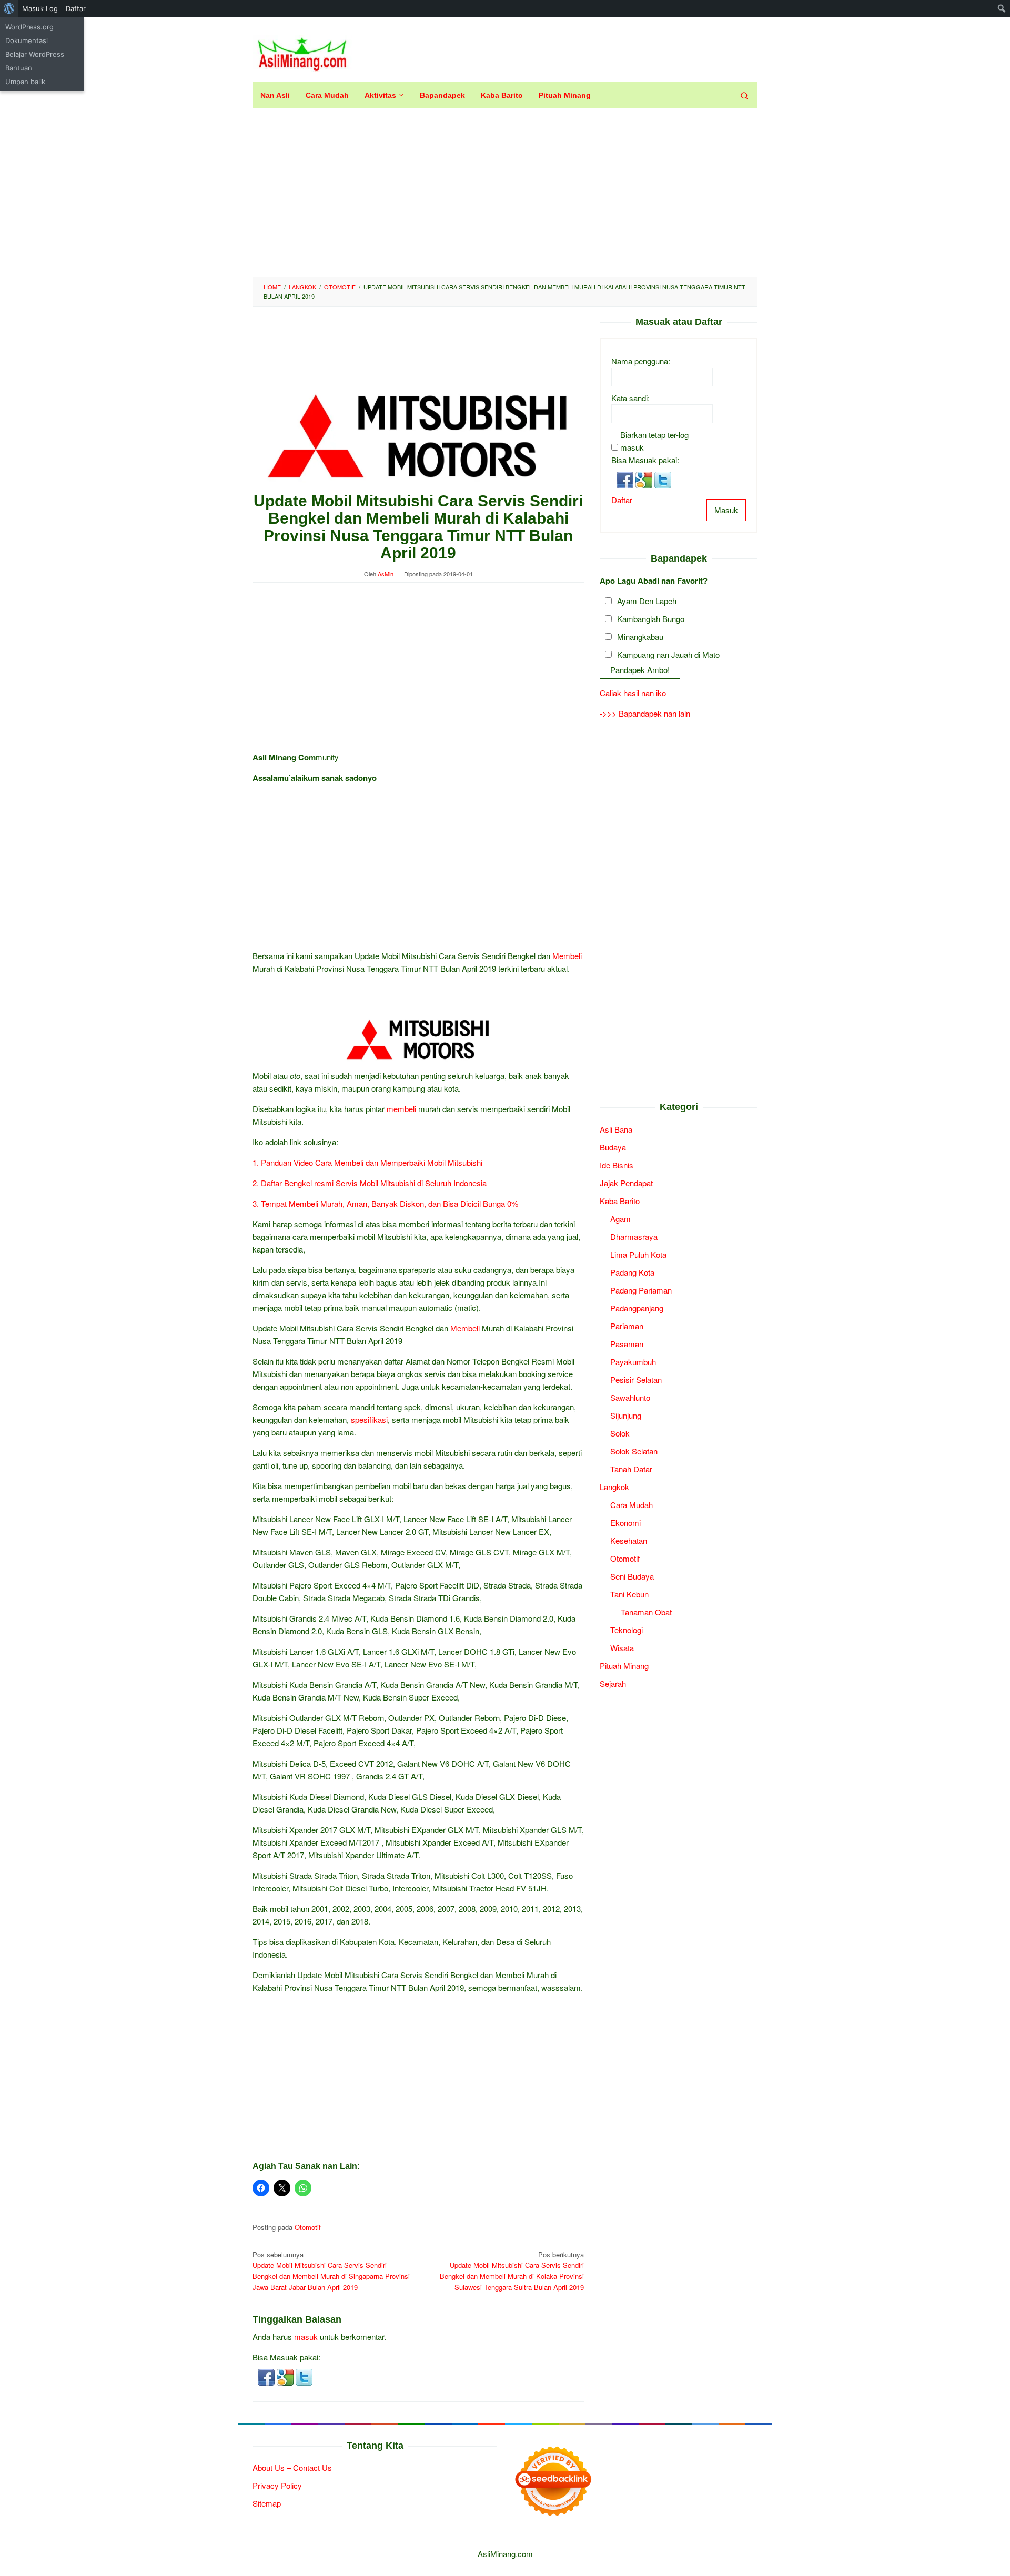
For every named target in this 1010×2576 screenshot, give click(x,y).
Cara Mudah (632, 1505)
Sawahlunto (630, 1397)
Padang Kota (632, 1272)
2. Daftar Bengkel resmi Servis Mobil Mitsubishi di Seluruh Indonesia (370, 1183)
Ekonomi (625, 1523)
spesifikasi (369, 1419)
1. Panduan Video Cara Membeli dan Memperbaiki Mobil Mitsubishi (367, 1162)
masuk (306, 2336)
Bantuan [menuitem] (19, 68)
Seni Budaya (632, 1576)
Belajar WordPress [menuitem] (35, 54)
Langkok (614, 1487)
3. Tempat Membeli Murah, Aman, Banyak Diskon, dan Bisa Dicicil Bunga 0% (385, 1203)
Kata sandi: (630, 398)
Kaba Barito (620, 1201)
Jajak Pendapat (626, 1183)
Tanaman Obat (646, 1612)
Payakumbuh (633, 1362)
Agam (620, 1219)
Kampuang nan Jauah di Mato (668, 655)
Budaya (613, 1147)
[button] (267, 2376)
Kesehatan (629, 1540)
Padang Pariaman (641, 1290)
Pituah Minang (624, 1666)
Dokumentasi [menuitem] (27, 40)
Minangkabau (640, 637)
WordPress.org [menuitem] (29, 27)
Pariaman (627, 1326)
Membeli (567, 956)
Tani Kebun (629, 1594)
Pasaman (627, 1344)
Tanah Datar (631, 1469)
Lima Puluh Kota (638, 1254)
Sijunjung (626, 1415)
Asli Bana (616, 1129)
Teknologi (627, 1630)
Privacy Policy (277, 2485)
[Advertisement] (505, 192)
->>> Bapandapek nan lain (645, 713)
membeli (401, 1109)
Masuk (726, 510)
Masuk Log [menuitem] (40, 8)
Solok (620, 1433)
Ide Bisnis (617, 1165)
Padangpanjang (637, 1308)
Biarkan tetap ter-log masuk (654, 441)
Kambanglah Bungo (651, 619)
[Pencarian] (744, 95)
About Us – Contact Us (292, 2467)
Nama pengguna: (641, 361)
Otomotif (308, 2227)
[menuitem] (9, 8)
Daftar (622, 500)
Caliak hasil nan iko (633, 693)
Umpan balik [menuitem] (25, 82)
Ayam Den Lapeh (647, 601)
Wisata (622, 1648)
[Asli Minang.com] (302, 52)
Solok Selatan (634, 1451)
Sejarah (613, 1683)
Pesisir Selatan (636, 1379)
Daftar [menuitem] (76, 8)
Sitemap (267, 2503)
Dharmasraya (634, 1236)
